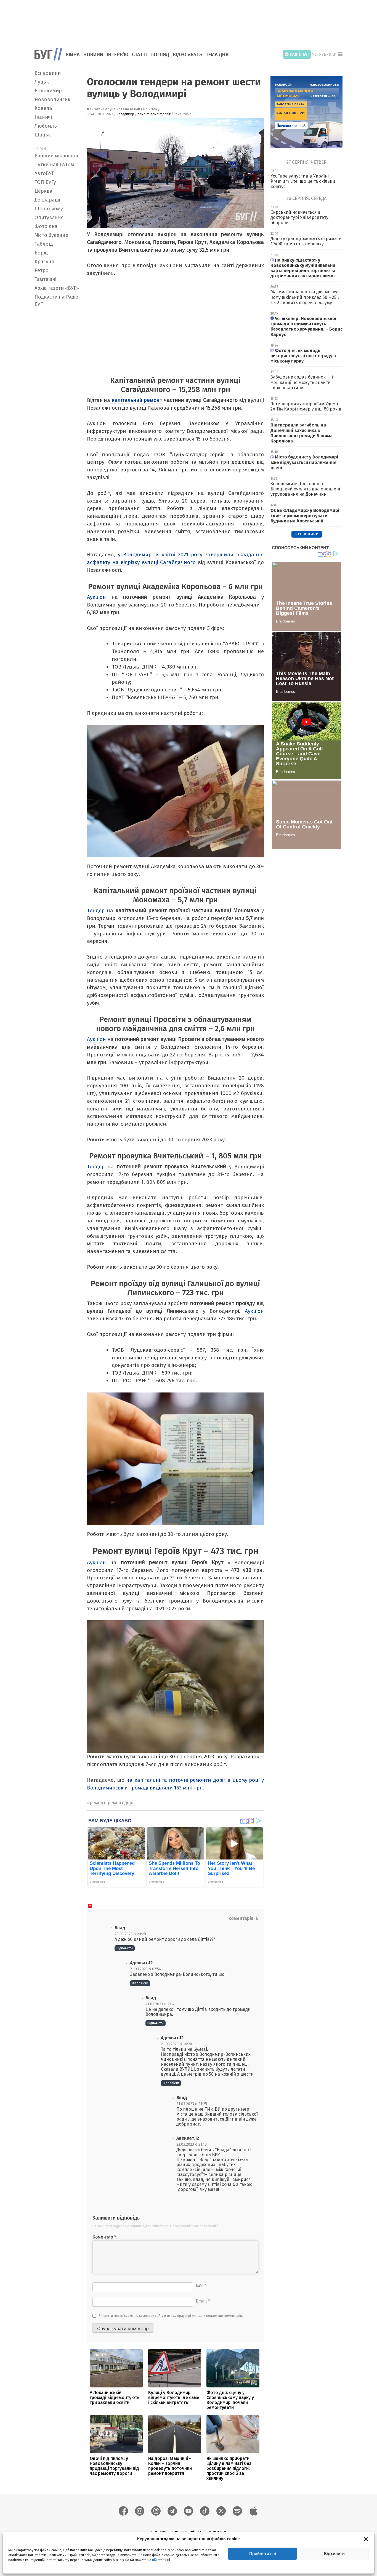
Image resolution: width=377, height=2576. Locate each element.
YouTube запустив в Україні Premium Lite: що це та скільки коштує (303, 181)
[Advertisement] (189, 21)
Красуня (44, 262)
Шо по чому (49, 209)
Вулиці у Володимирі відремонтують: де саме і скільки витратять (174, 2397)
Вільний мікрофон (56, 156)
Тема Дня (217, 55)
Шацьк (43, 135)
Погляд (160, 55)
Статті (139, 55)
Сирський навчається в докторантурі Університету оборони (299, 217)
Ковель (43, 108)
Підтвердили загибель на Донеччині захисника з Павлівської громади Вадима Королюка (302, 433)
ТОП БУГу (45, 182)
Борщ (41, 253)
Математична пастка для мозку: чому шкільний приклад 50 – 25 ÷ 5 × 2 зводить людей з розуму (305, 297)
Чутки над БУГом (54, 165)
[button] (366, 2539)
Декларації (47, 200)
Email (203, 2301)
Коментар (104, 2237)
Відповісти (125, 1948)
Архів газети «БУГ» (57, 288)
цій (154, 2560)
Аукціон (96, 597)
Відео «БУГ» (187, 55)
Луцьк (42, 82)
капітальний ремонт (136, 400)
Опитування (49, 218)
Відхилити (334, 2554)
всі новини (307, 534)
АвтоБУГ (44, 173)
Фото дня (46, 226)
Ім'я (201, 2286)
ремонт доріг (160, 114)
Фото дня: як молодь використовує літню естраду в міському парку (303, 356)
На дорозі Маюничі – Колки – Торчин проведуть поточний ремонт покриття (170, 2466)
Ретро (42, 270)
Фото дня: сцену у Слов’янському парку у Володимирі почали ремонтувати (230, 2400)
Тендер (97, 910)
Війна (73, 55)
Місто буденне (51, 235)
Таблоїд (44, 244)
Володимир (48, 91)
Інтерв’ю (118, 55)
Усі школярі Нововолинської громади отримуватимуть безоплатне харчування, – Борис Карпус (306, 327)
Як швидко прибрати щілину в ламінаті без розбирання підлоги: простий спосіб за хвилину (229, 2468)
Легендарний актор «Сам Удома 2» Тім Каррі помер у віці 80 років (306, 406)
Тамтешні (45, 279)
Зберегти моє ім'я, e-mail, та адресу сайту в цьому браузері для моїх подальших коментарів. (171, 2316)
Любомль (46, 126)
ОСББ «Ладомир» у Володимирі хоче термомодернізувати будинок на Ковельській (305, 516)
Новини (93, 55)
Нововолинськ (52, 100)
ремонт (143, 114)
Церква (43, 191)
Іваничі (43, 117)
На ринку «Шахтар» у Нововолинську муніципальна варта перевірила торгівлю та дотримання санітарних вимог (303, 268)
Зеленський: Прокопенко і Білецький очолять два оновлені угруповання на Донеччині (305, 489)
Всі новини (48, 73)
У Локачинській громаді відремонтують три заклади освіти (115, 2397)
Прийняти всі (263, 2554)
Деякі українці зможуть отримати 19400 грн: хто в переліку (306, 241)
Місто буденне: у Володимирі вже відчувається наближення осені (304, 462)
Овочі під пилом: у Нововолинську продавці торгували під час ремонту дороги (114, 2466)
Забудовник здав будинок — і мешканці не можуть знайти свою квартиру (302, 382)
